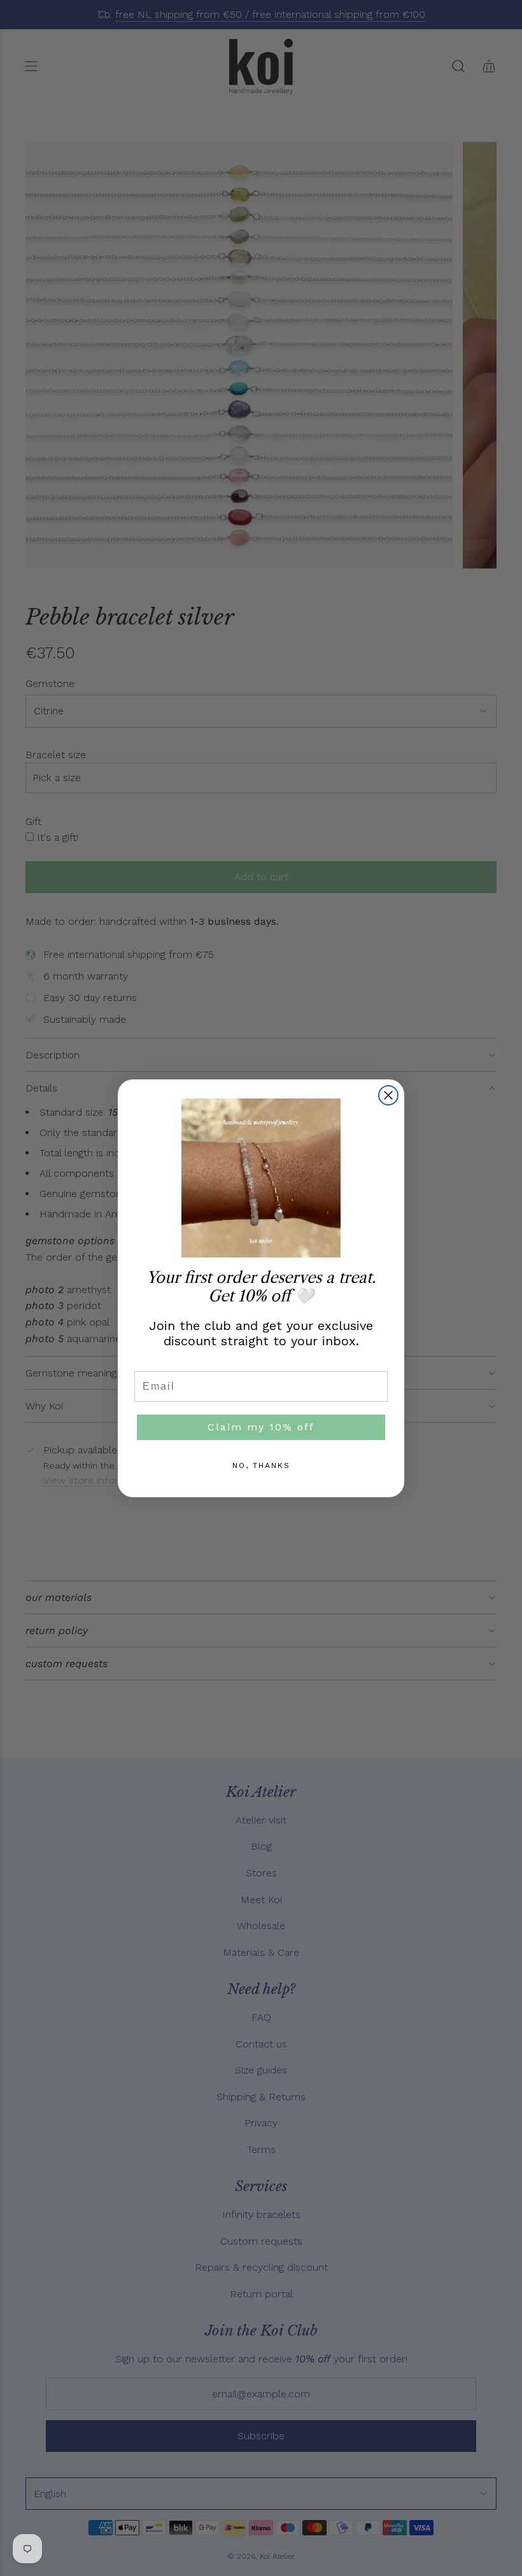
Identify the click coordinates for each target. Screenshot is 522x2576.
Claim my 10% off (261, 1427)
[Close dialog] (388, 1095)
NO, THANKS (261, 1465)
